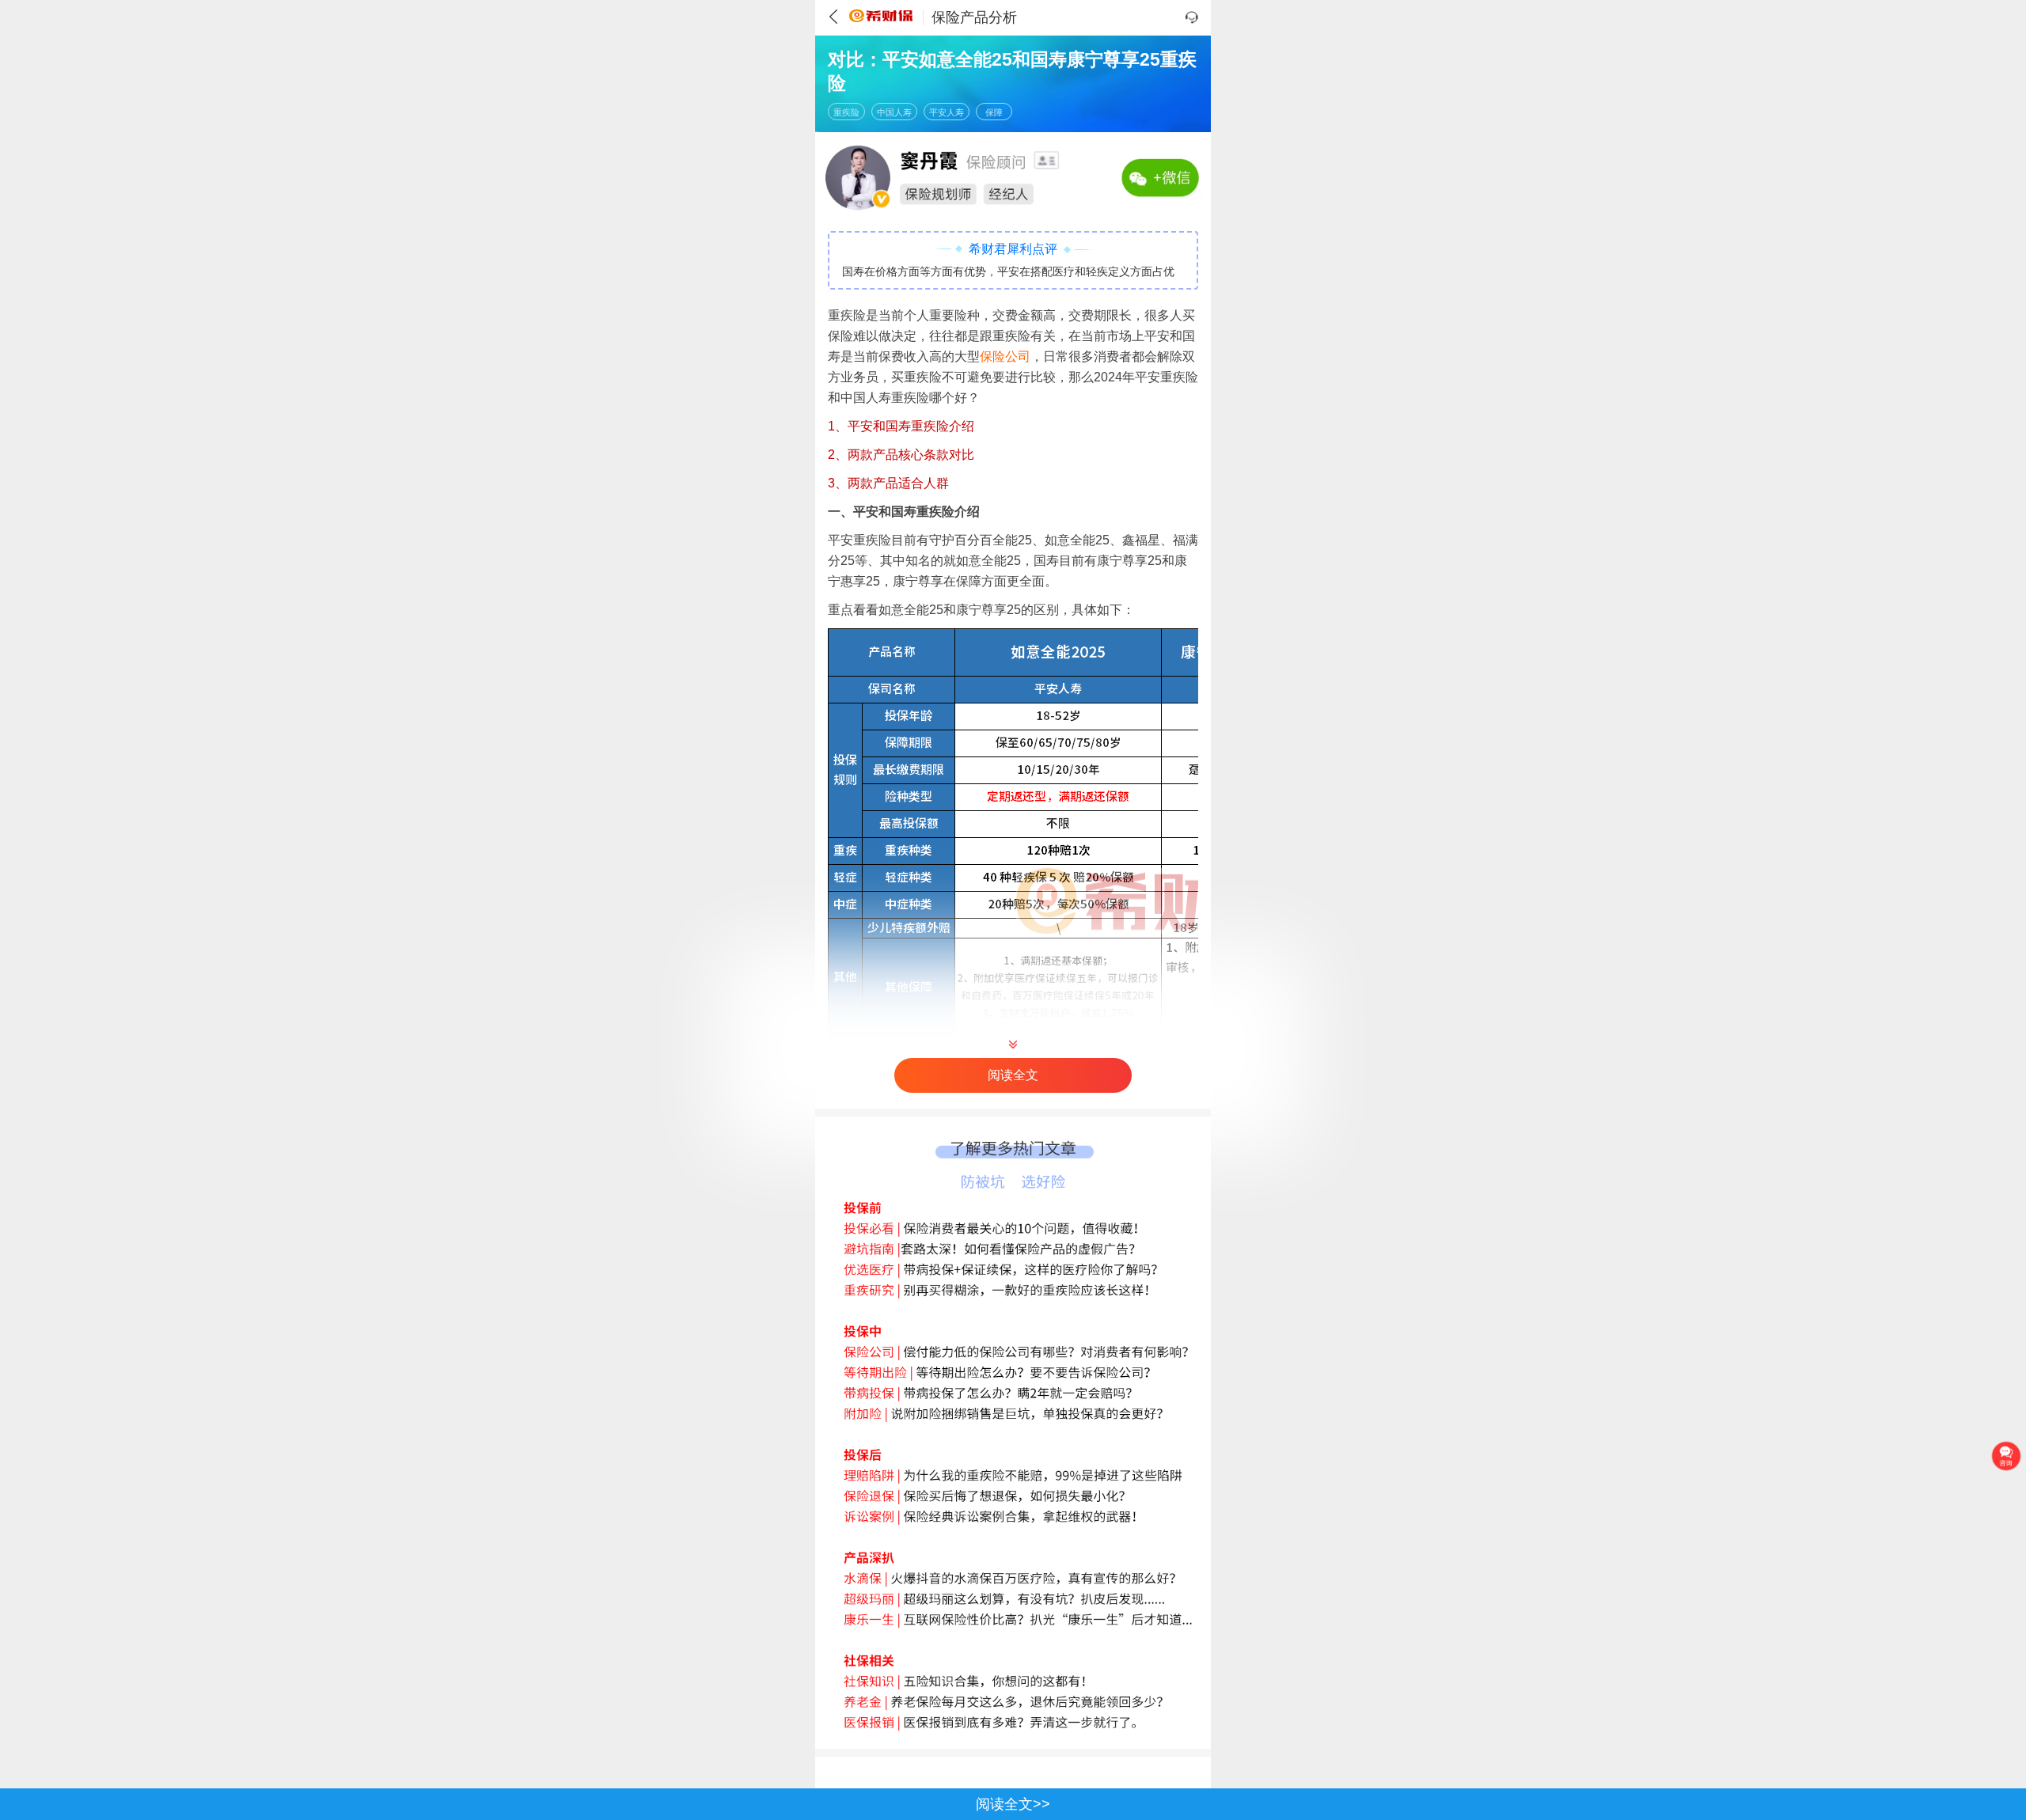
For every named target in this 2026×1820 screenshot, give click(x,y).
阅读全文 (1013, 1075)
